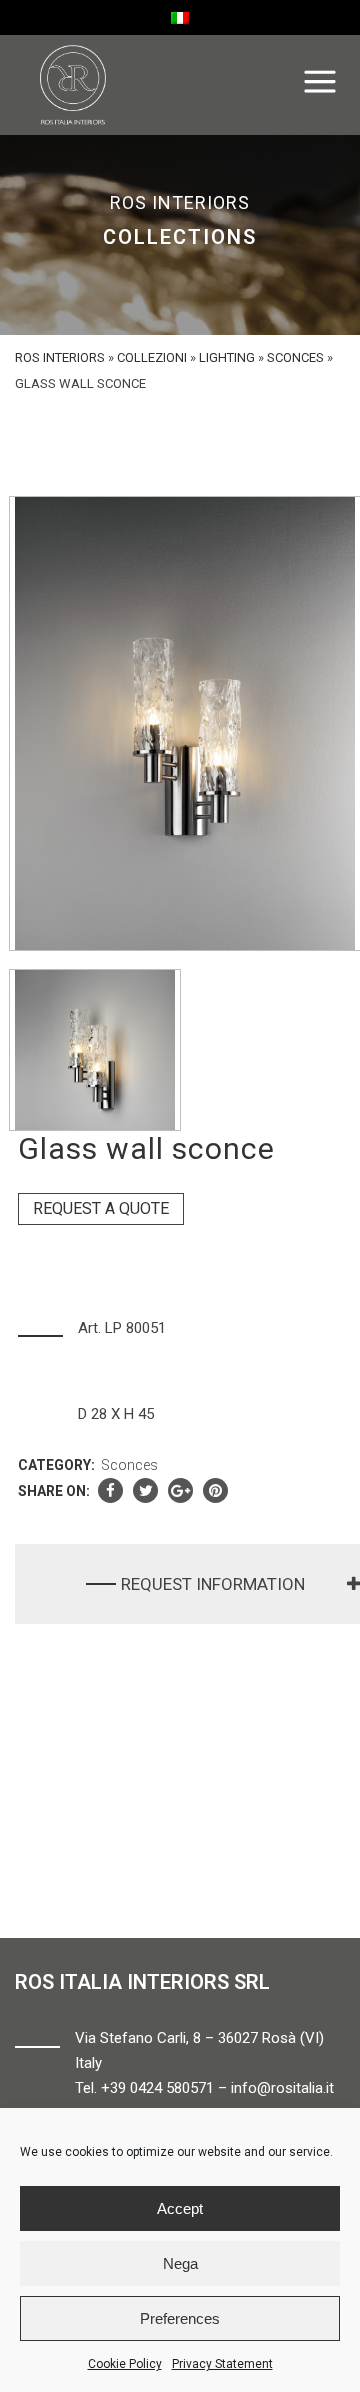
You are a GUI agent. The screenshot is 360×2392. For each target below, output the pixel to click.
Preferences (180, 2318)
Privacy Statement (222, 2364)
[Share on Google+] (180, 1491)
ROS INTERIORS (60, 357)
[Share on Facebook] (110, 1491)
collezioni (152, 357)
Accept (180, 2208)
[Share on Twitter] (145, 1491)
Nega (180, 2263)
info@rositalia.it (282, 2088)
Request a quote (101, 1208)
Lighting (227, 357)
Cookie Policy (125, 2364)
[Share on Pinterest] (215, 1491)
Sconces (295, 357)
